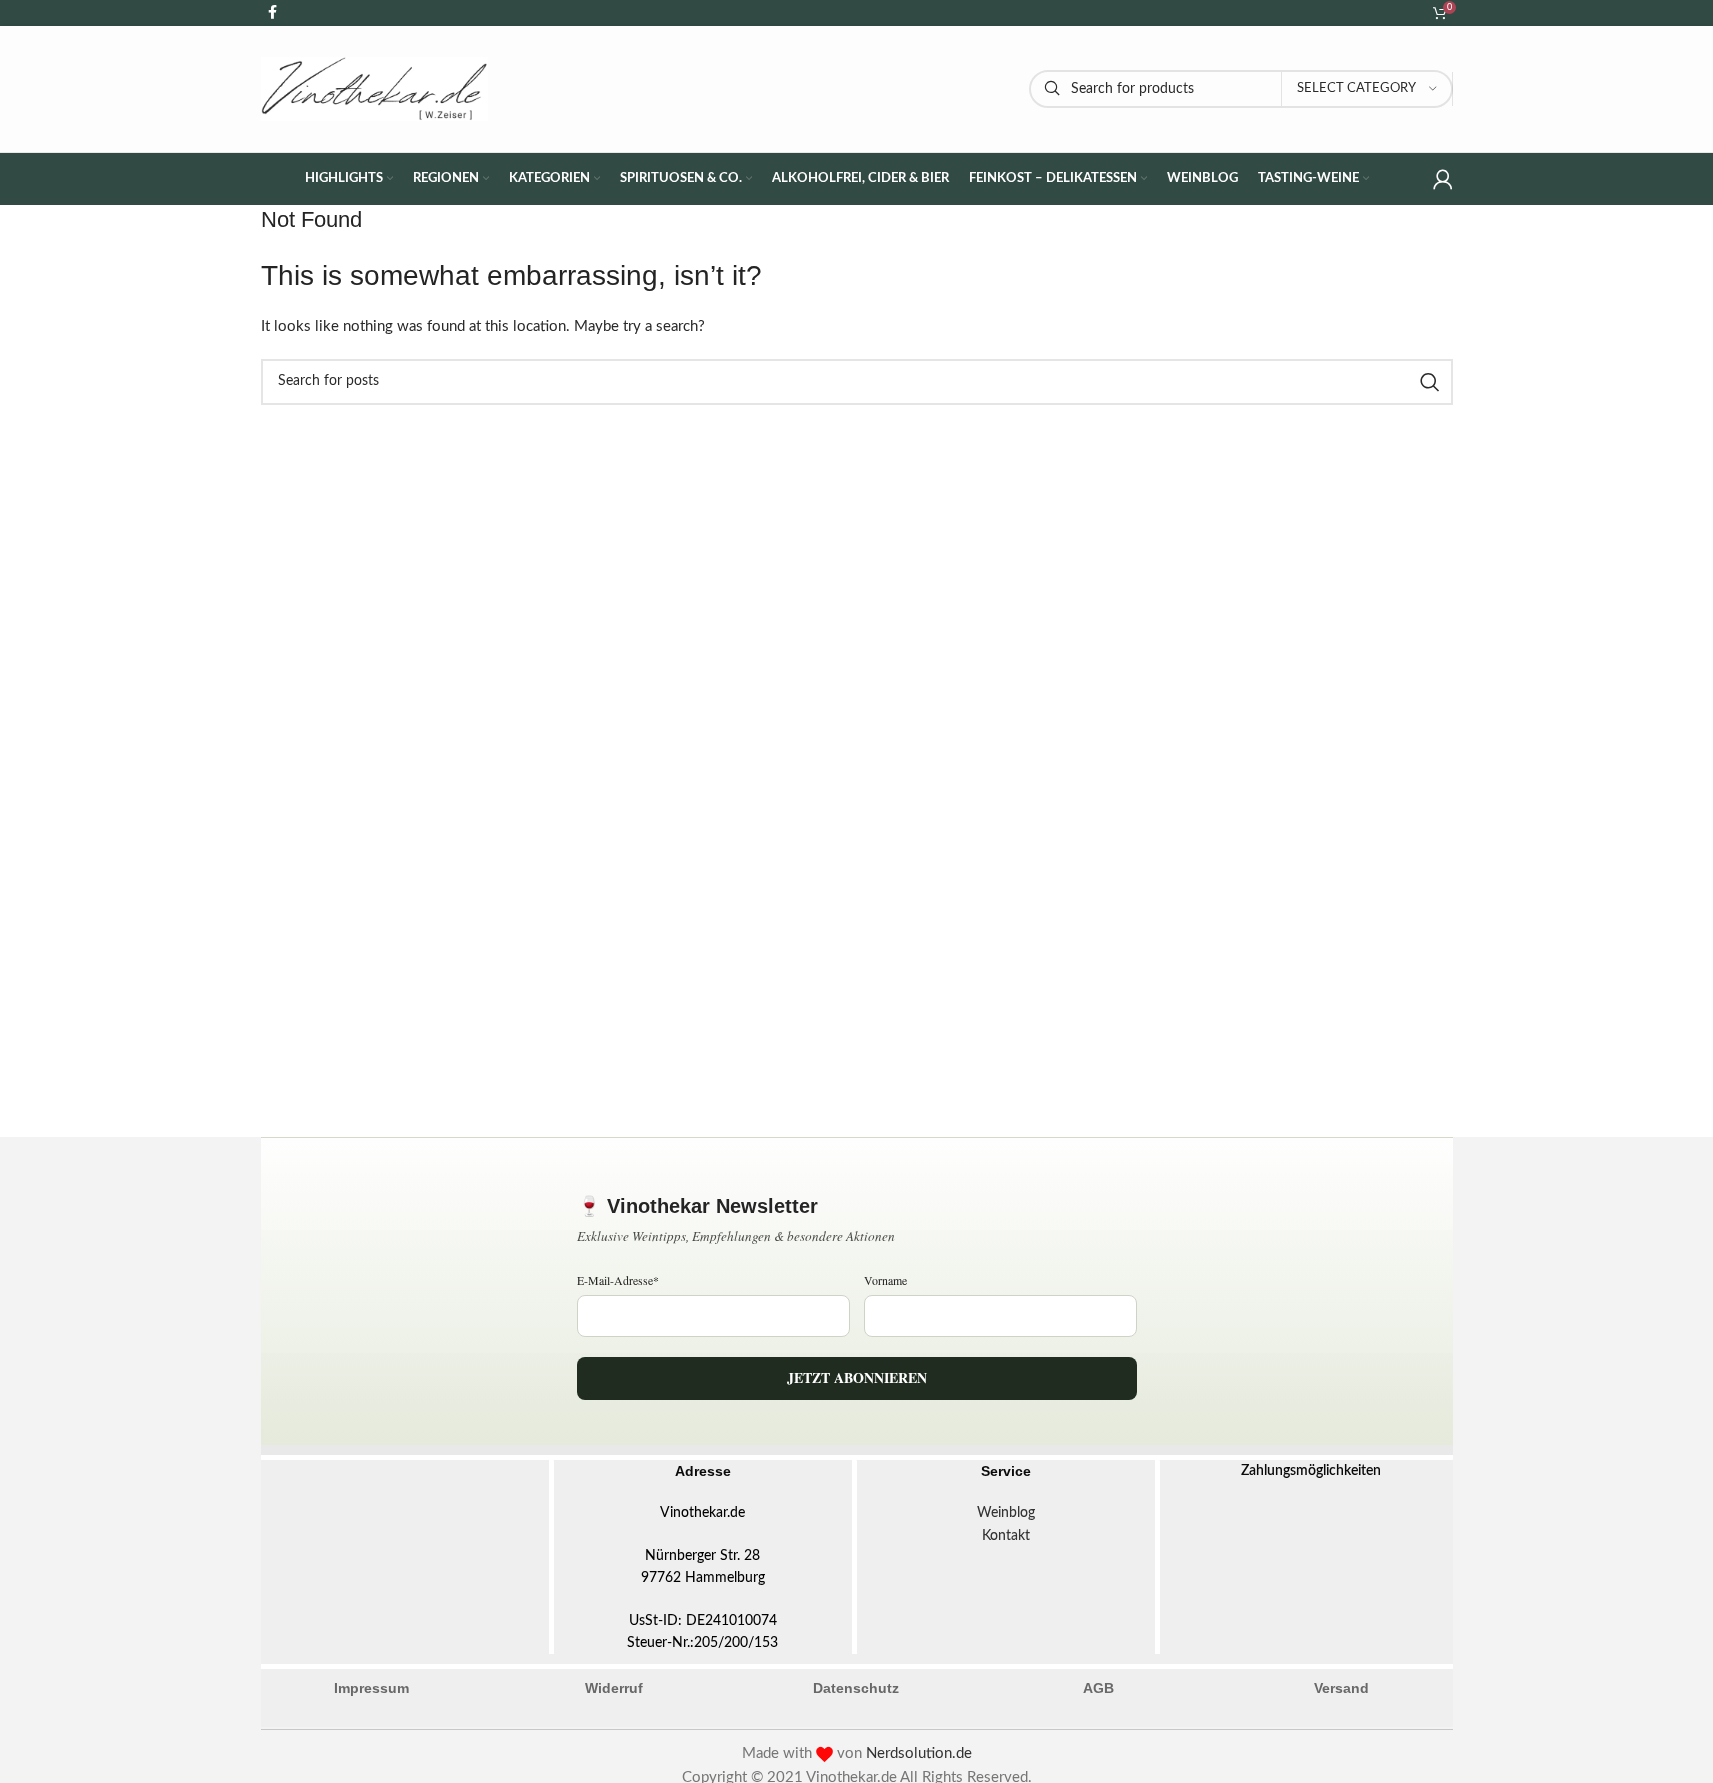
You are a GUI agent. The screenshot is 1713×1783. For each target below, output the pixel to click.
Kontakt (1006, 1536)
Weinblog (1006, 1513)
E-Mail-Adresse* (618, 1280)
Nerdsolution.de (919, 1753)
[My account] (1443, 179)
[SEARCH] (1430, 382)
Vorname (885, 1280)
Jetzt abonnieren (857, 1377)
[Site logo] (375, 88)
